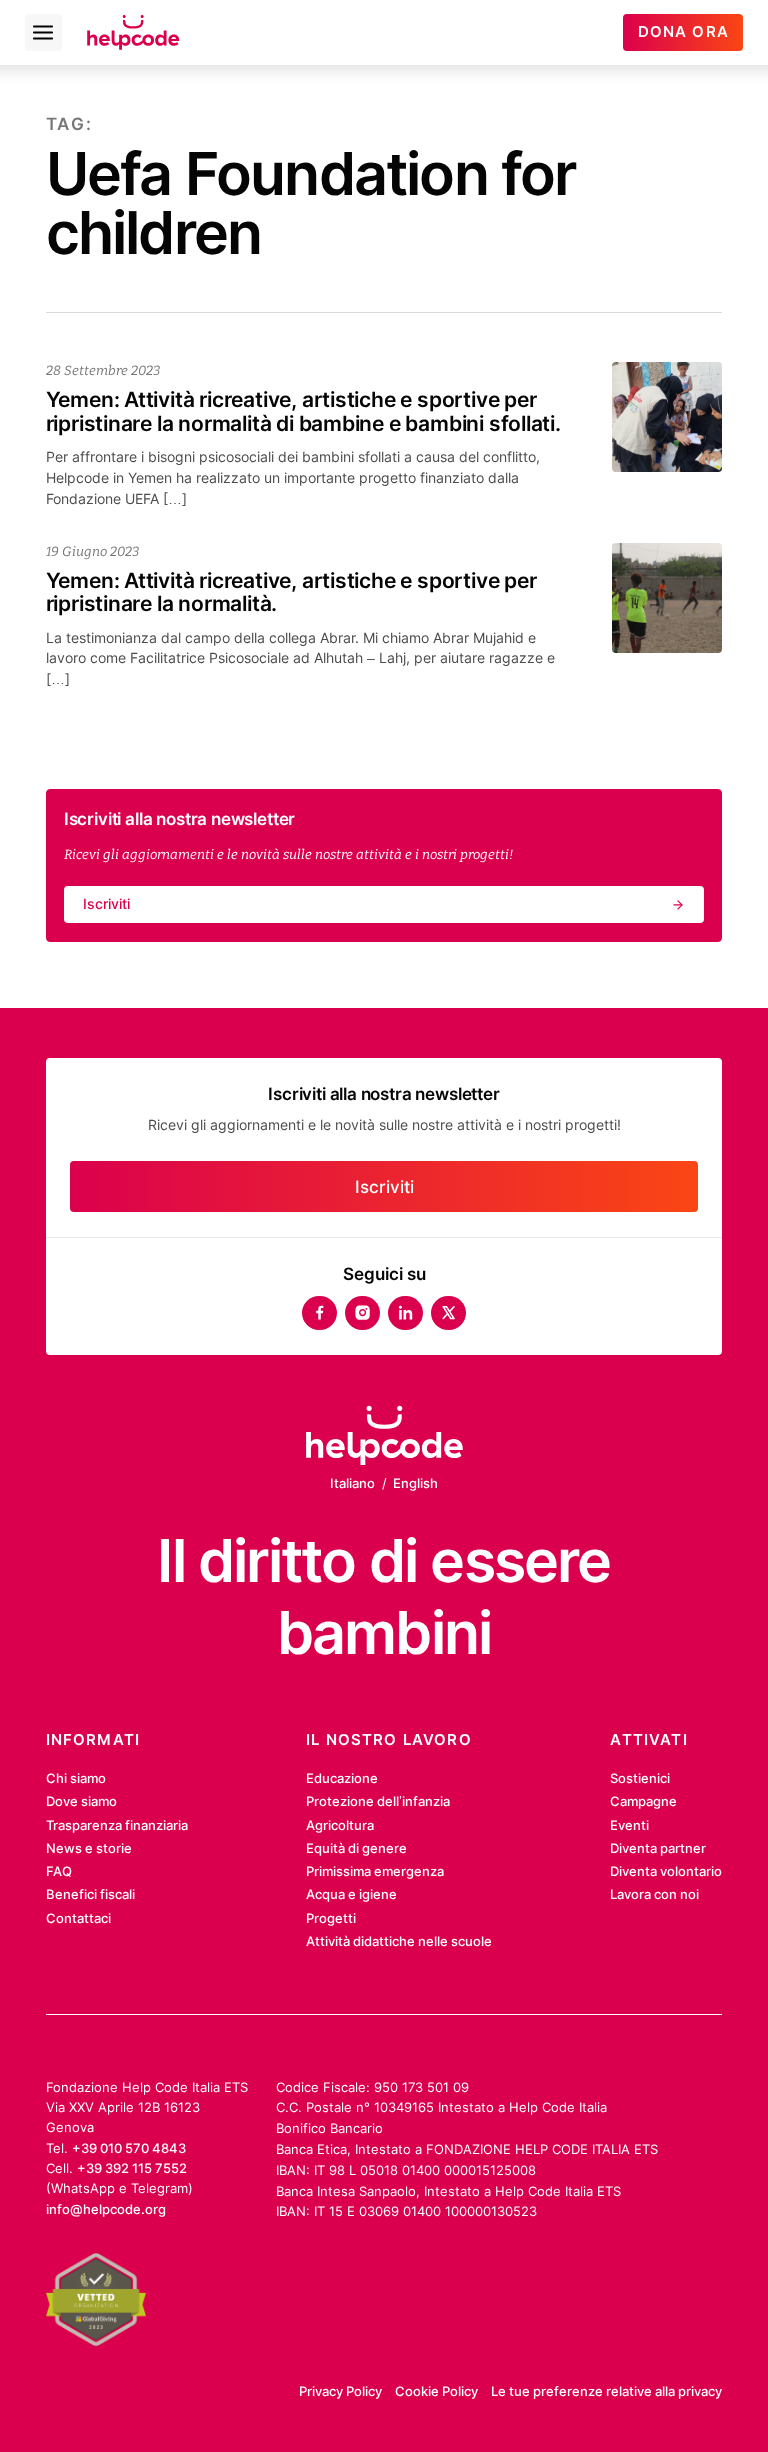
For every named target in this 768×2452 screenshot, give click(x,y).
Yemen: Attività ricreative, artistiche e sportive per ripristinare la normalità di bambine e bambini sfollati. (303, 411)
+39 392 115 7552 (132, 2168)
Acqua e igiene (351, 1894)
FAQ (59, 1871)
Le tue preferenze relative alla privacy (606, 2391)
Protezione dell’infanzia (378, 1801)
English (415, 1483)
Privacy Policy (340, 2391)
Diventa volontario (666, 1871)
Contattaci (78, 1918)
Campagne (643, 1801)
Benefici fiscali (90, 1894)
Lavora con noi (654, 1894)
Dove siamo (81, 1801)
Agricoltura (340, 1825)
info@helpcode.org (106, 2209)
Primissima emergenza (375, 1871)
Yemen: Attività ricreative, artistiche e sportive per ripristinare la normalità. (291, 592)
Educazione (342, 1778)
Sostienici (640, 1778)
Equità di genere (356, 1848)
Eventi (629, 1825)
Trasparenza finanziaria (117, 1825)
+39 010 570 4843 (129, 2148)
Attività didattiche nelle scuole (399, 1941)
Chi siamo (76, 1778)
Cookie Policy (436, 2391)
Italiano (352, 1483)
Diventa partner (658, 1848)
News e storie (89, 1848)
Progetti (331, 1918)
